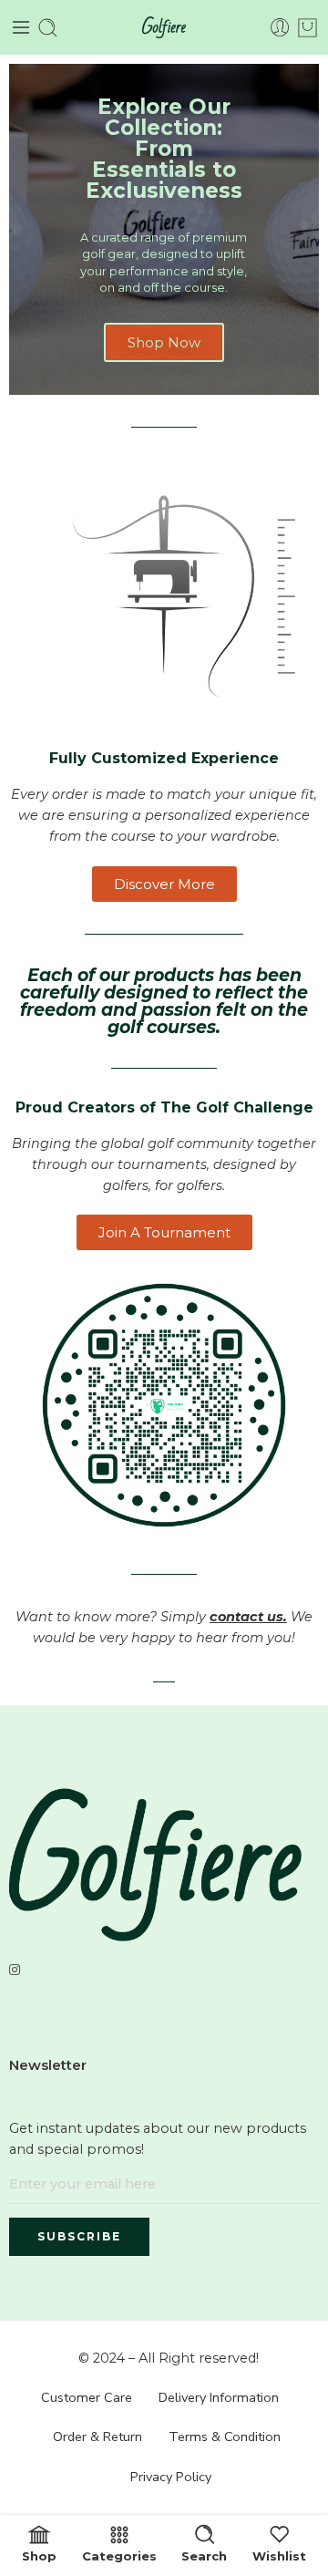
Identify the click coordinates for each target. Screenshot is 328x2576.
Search (204, 2555)
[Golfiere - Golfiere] (164, 28)
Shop (39, 2555)
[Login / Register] (280, 28)
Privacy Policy (171, 2477)
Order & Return (97, 2436)
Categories (119, 2555)
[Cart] (307, 28)
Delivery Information (219, 2397)
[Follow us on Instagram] (15, 1970)
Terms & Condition (225, 2436)
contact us (246, 1617)
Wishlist (279, 2555)
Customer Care (87, 2397)
